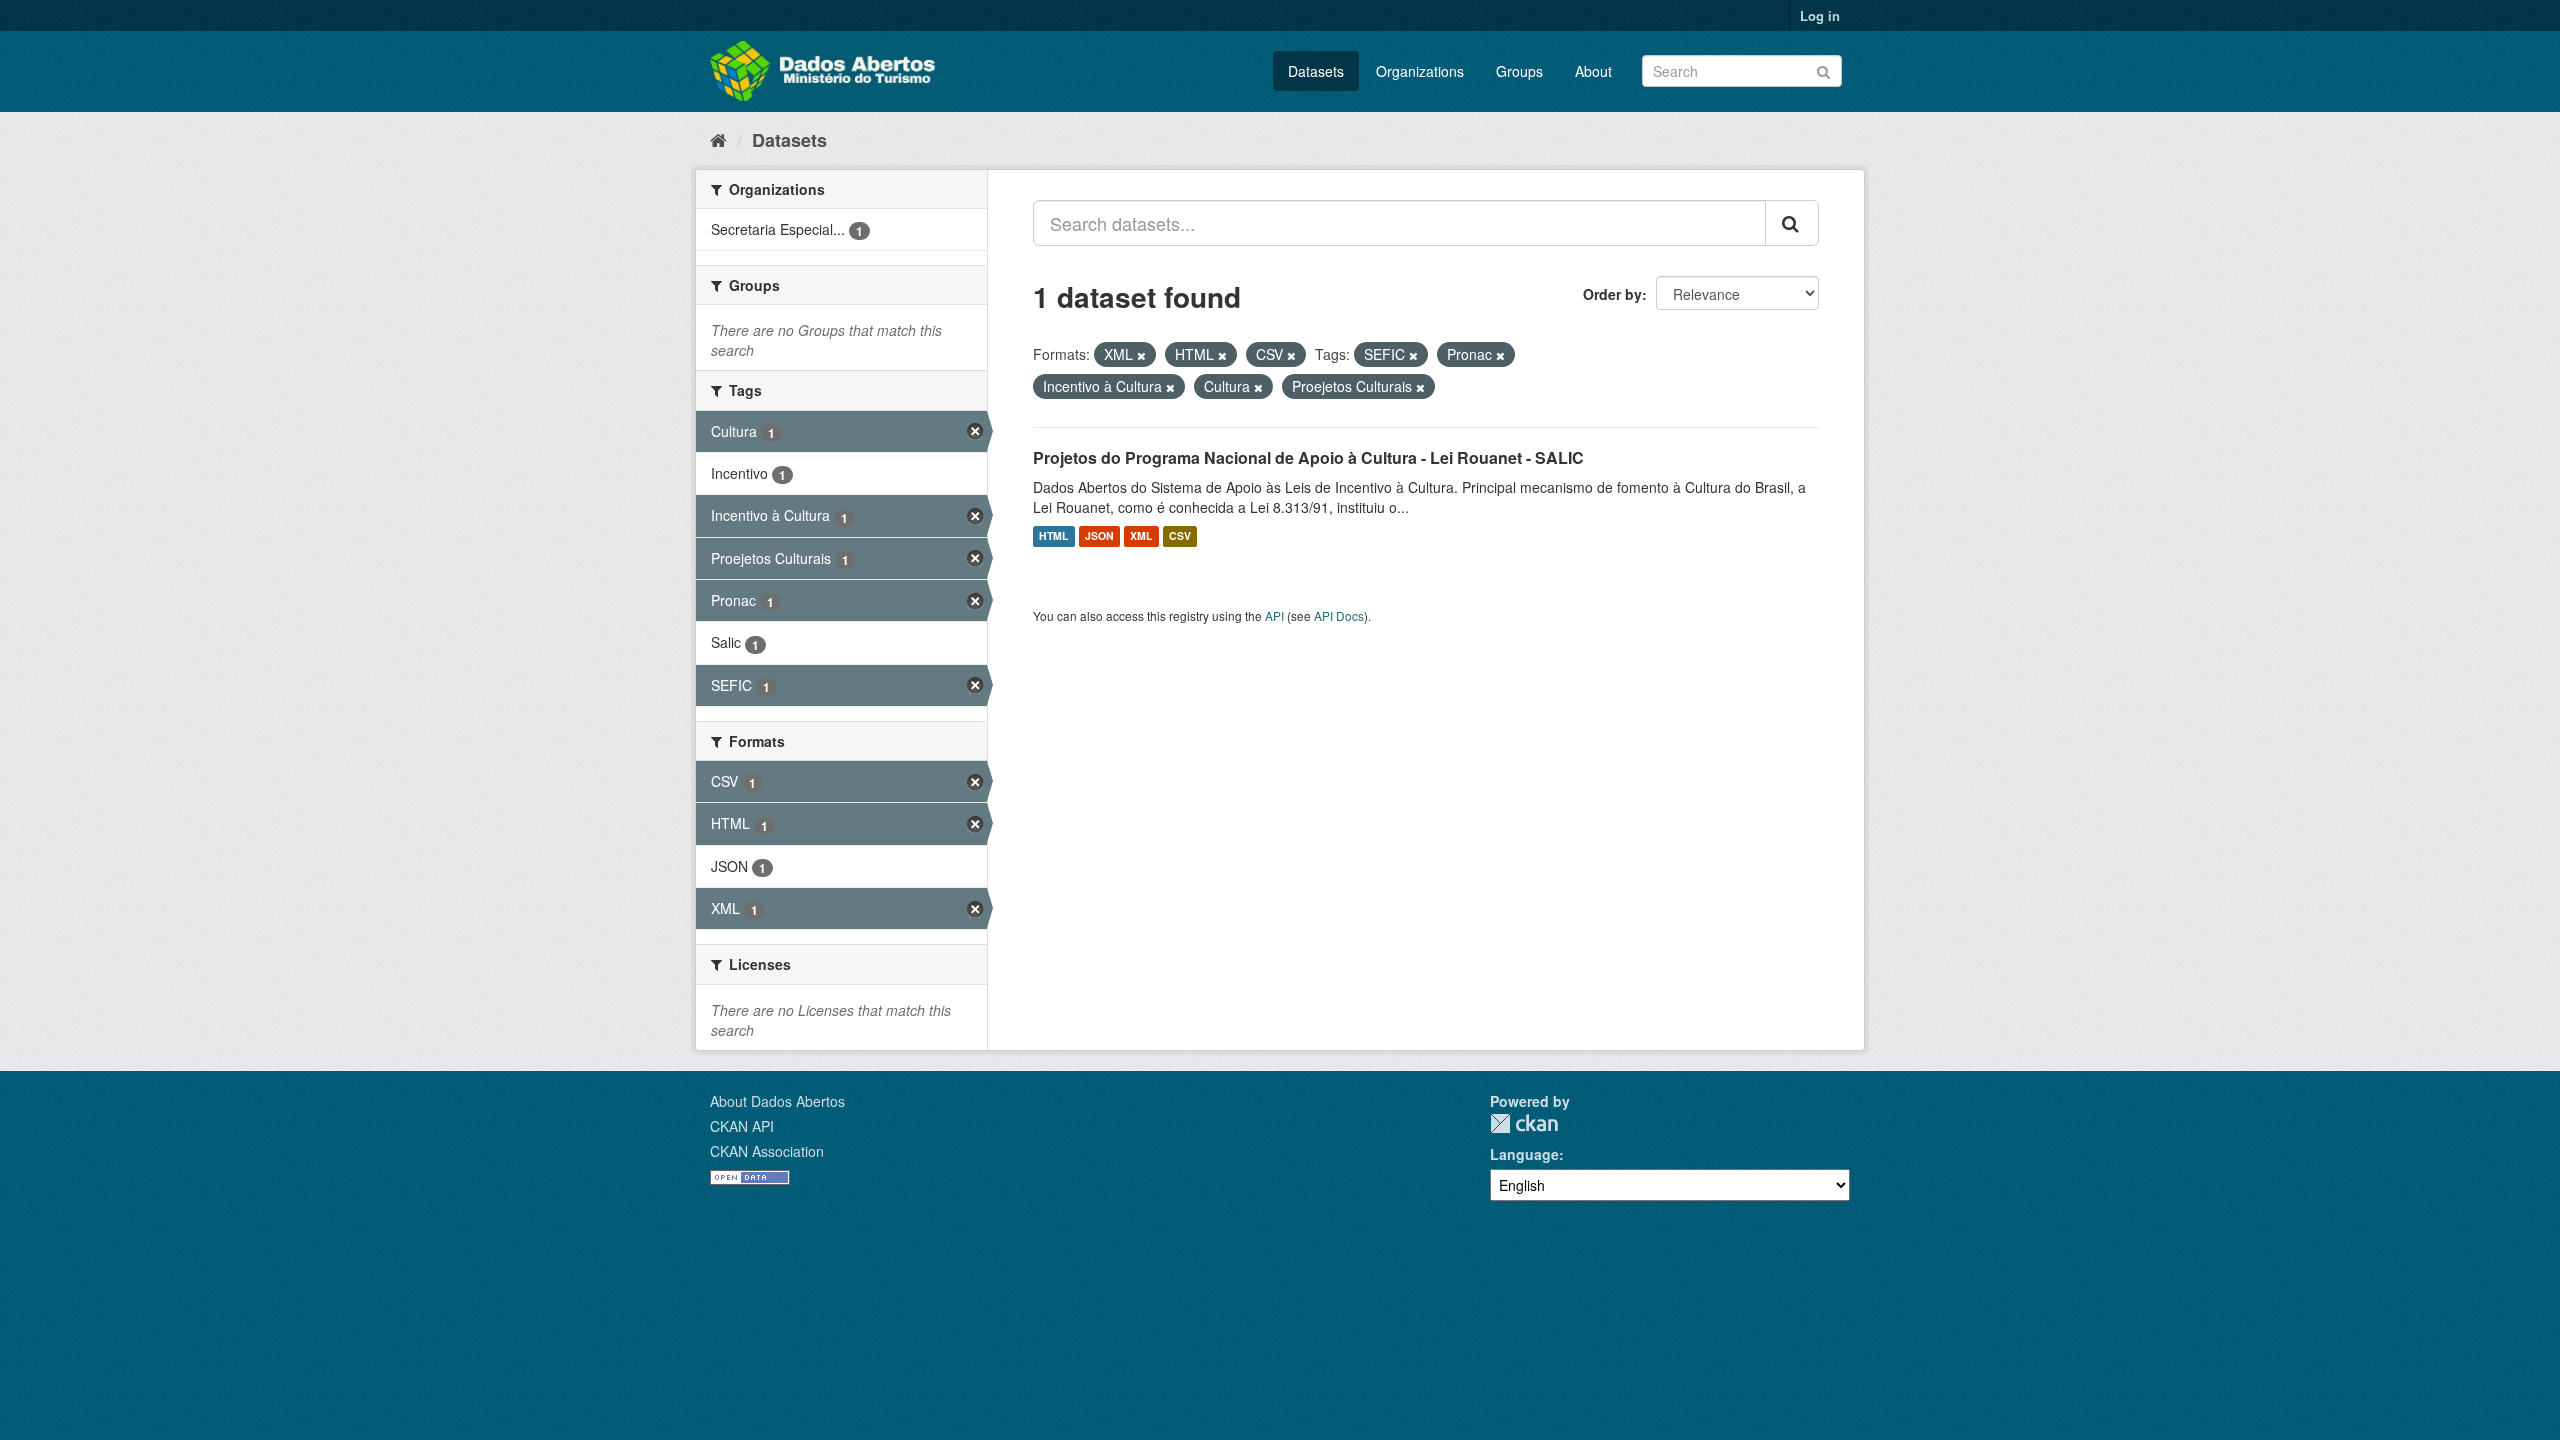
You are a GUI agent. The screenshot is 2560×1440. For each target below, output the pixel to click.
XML (1141, 536)
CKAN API (742, 1126)
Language (1524, 1154)
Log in (1820, 15)
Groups (1519, 71)
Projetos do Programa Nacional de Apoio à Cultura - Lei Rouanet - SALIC (1308, 457)
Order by (1612, 294)
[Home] (718, 139)
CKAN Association (767, 1151)
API (1274, 615)
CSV (1180, 536)
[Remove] (1141, 355)
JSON (1099, 536)
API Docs (1339, 615)
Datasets (1316, 71)
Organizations (1420, 71)
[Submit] (1823, 69)
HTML (1053, 536)
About (1593, 71)
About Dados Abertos (777, 1101)
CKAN (1524, 1123)
